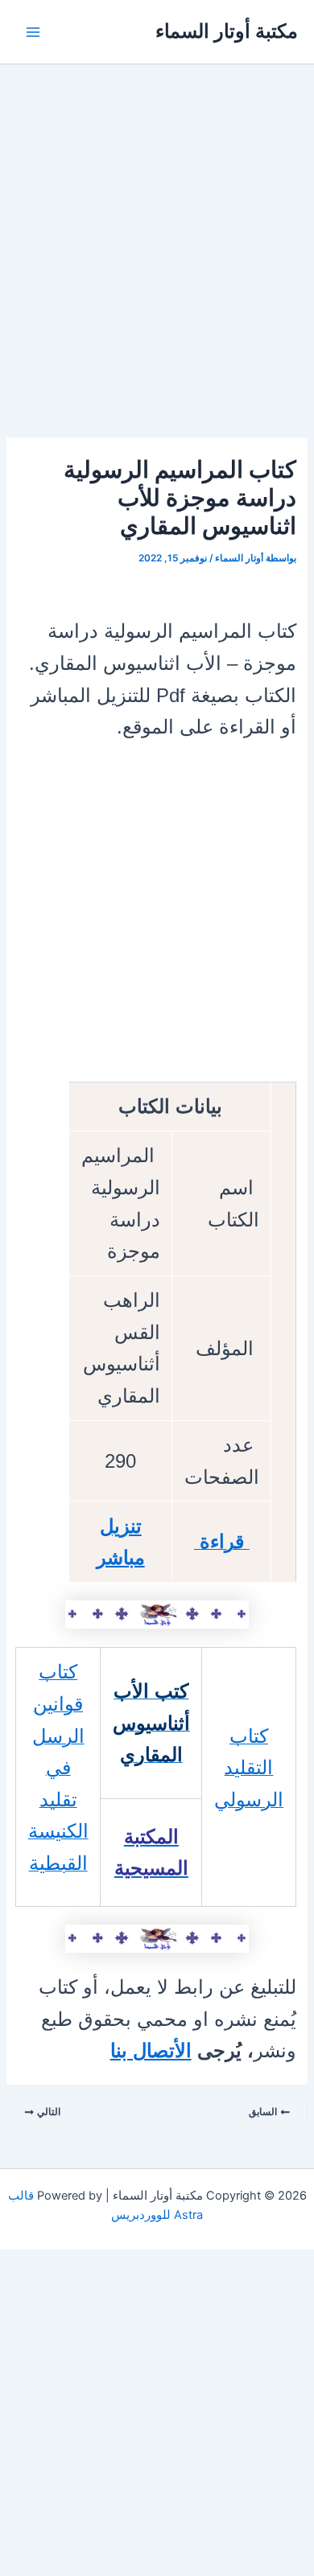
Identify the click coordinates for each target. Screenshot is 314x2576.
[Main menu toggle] (33, 32)
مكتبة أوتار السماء (227, 31)
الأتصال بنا (151, 2050)
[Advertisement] (157, 274)
